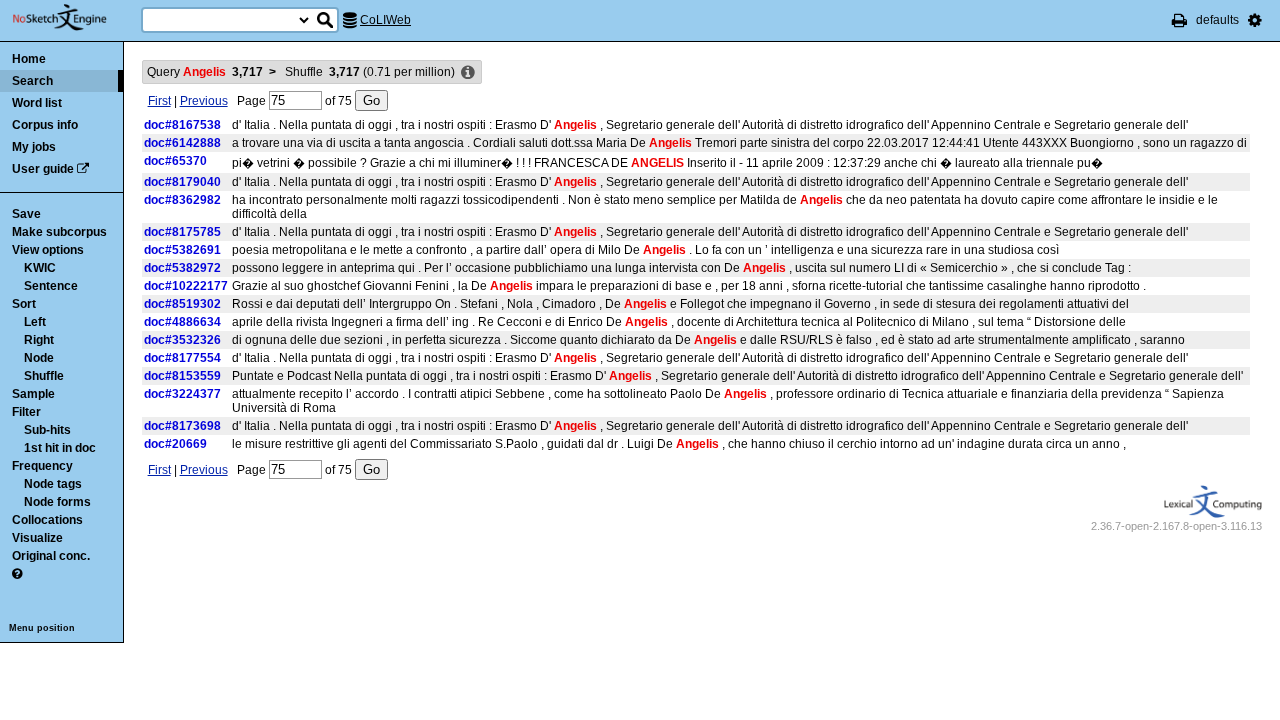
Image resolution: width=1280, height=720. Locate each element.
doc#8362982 (182, 200)
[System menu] (1255, 20)
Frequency (42, 466)
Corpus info (45, 125)
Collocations (47, 520)
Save (26, 214)
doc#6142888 (182, 143)
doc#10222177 (186, 286)
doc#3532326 (182, 340)
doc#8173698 (182, 426)
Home (29, 59)
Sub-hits (47, 430)
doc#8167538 (182, 125)
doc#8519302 (182, 304)
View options (48, 250)
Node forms (57, 502)
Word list (37, 103)
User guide (43, 169)
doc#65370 (175, 161)
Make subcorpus (59, 232)
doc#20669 (175, 444)
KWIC (40, 268)
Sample (33, 394)
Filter (26, 412)
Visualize (37, 538)
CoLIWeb (385, 20)
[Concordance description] (468, 73)
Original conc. (51, 556)
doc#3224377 (182, 394)
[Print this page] (1179, 20)
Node (39, 358)
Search (32, 81)
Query (205, 72)
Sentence (51, 286)
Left (35, 322)
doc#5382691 (182, 250)
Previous (204, 101)
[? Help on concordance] (17, 574)
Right (39, 340)
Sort (24, 304)
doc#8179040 (182, 182)
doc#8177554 (182, 358)
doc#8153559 (182, 376)
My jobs (34, 147)
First (159, 101)
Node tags (53, 484)
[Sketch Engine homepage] (74, 18)
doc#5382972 (182, 268)
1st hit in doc (60, 448)
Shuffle (44, 376)
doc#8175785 (182, 232)
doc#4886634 (182, 322)
